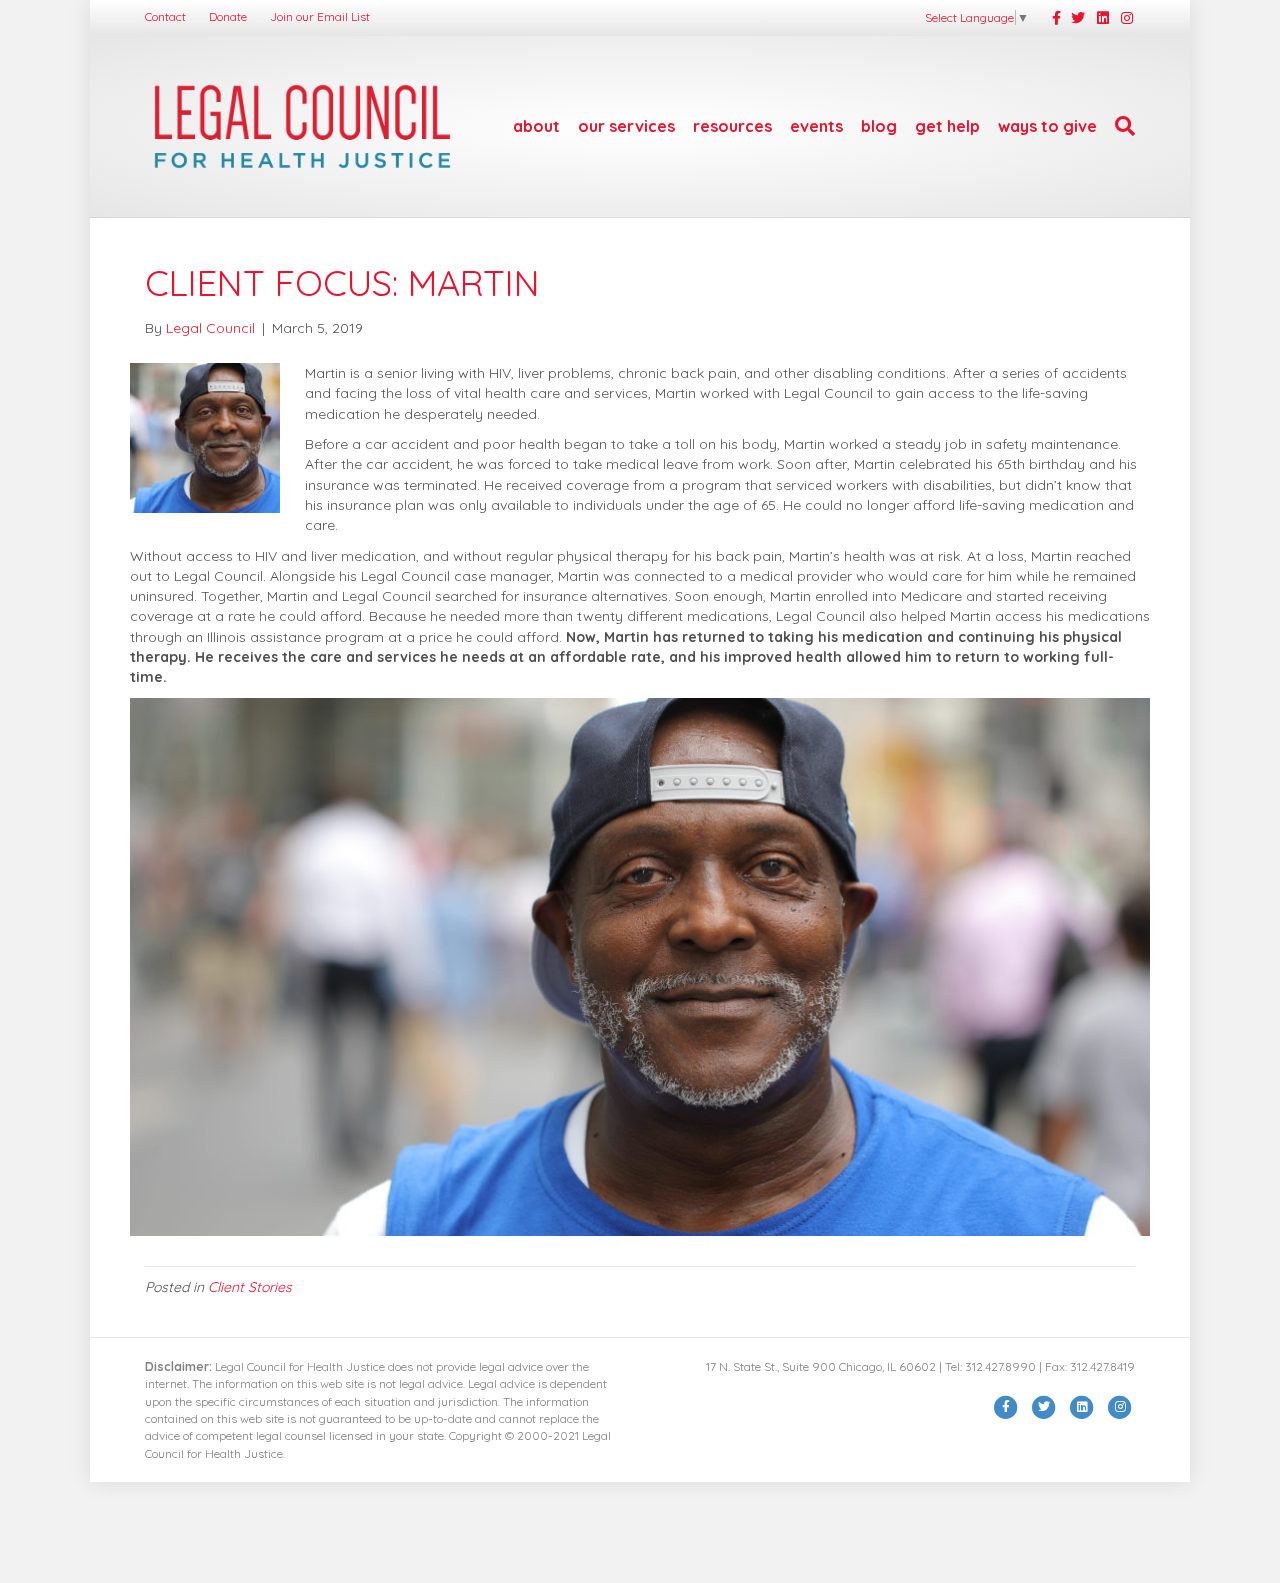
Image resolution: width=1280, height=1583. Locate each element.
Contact (165, 16)
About (536, 126)
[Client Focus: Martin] (205, 437)
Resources (732, 126)
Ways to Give (1047, 126)
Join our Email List (320, 16)
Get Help (947, 126)
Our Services (626, 126)
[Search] (1120, 126)
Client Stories (250, 1287)
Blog (879, 126)
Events (816, 126)
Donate (228, 16)
